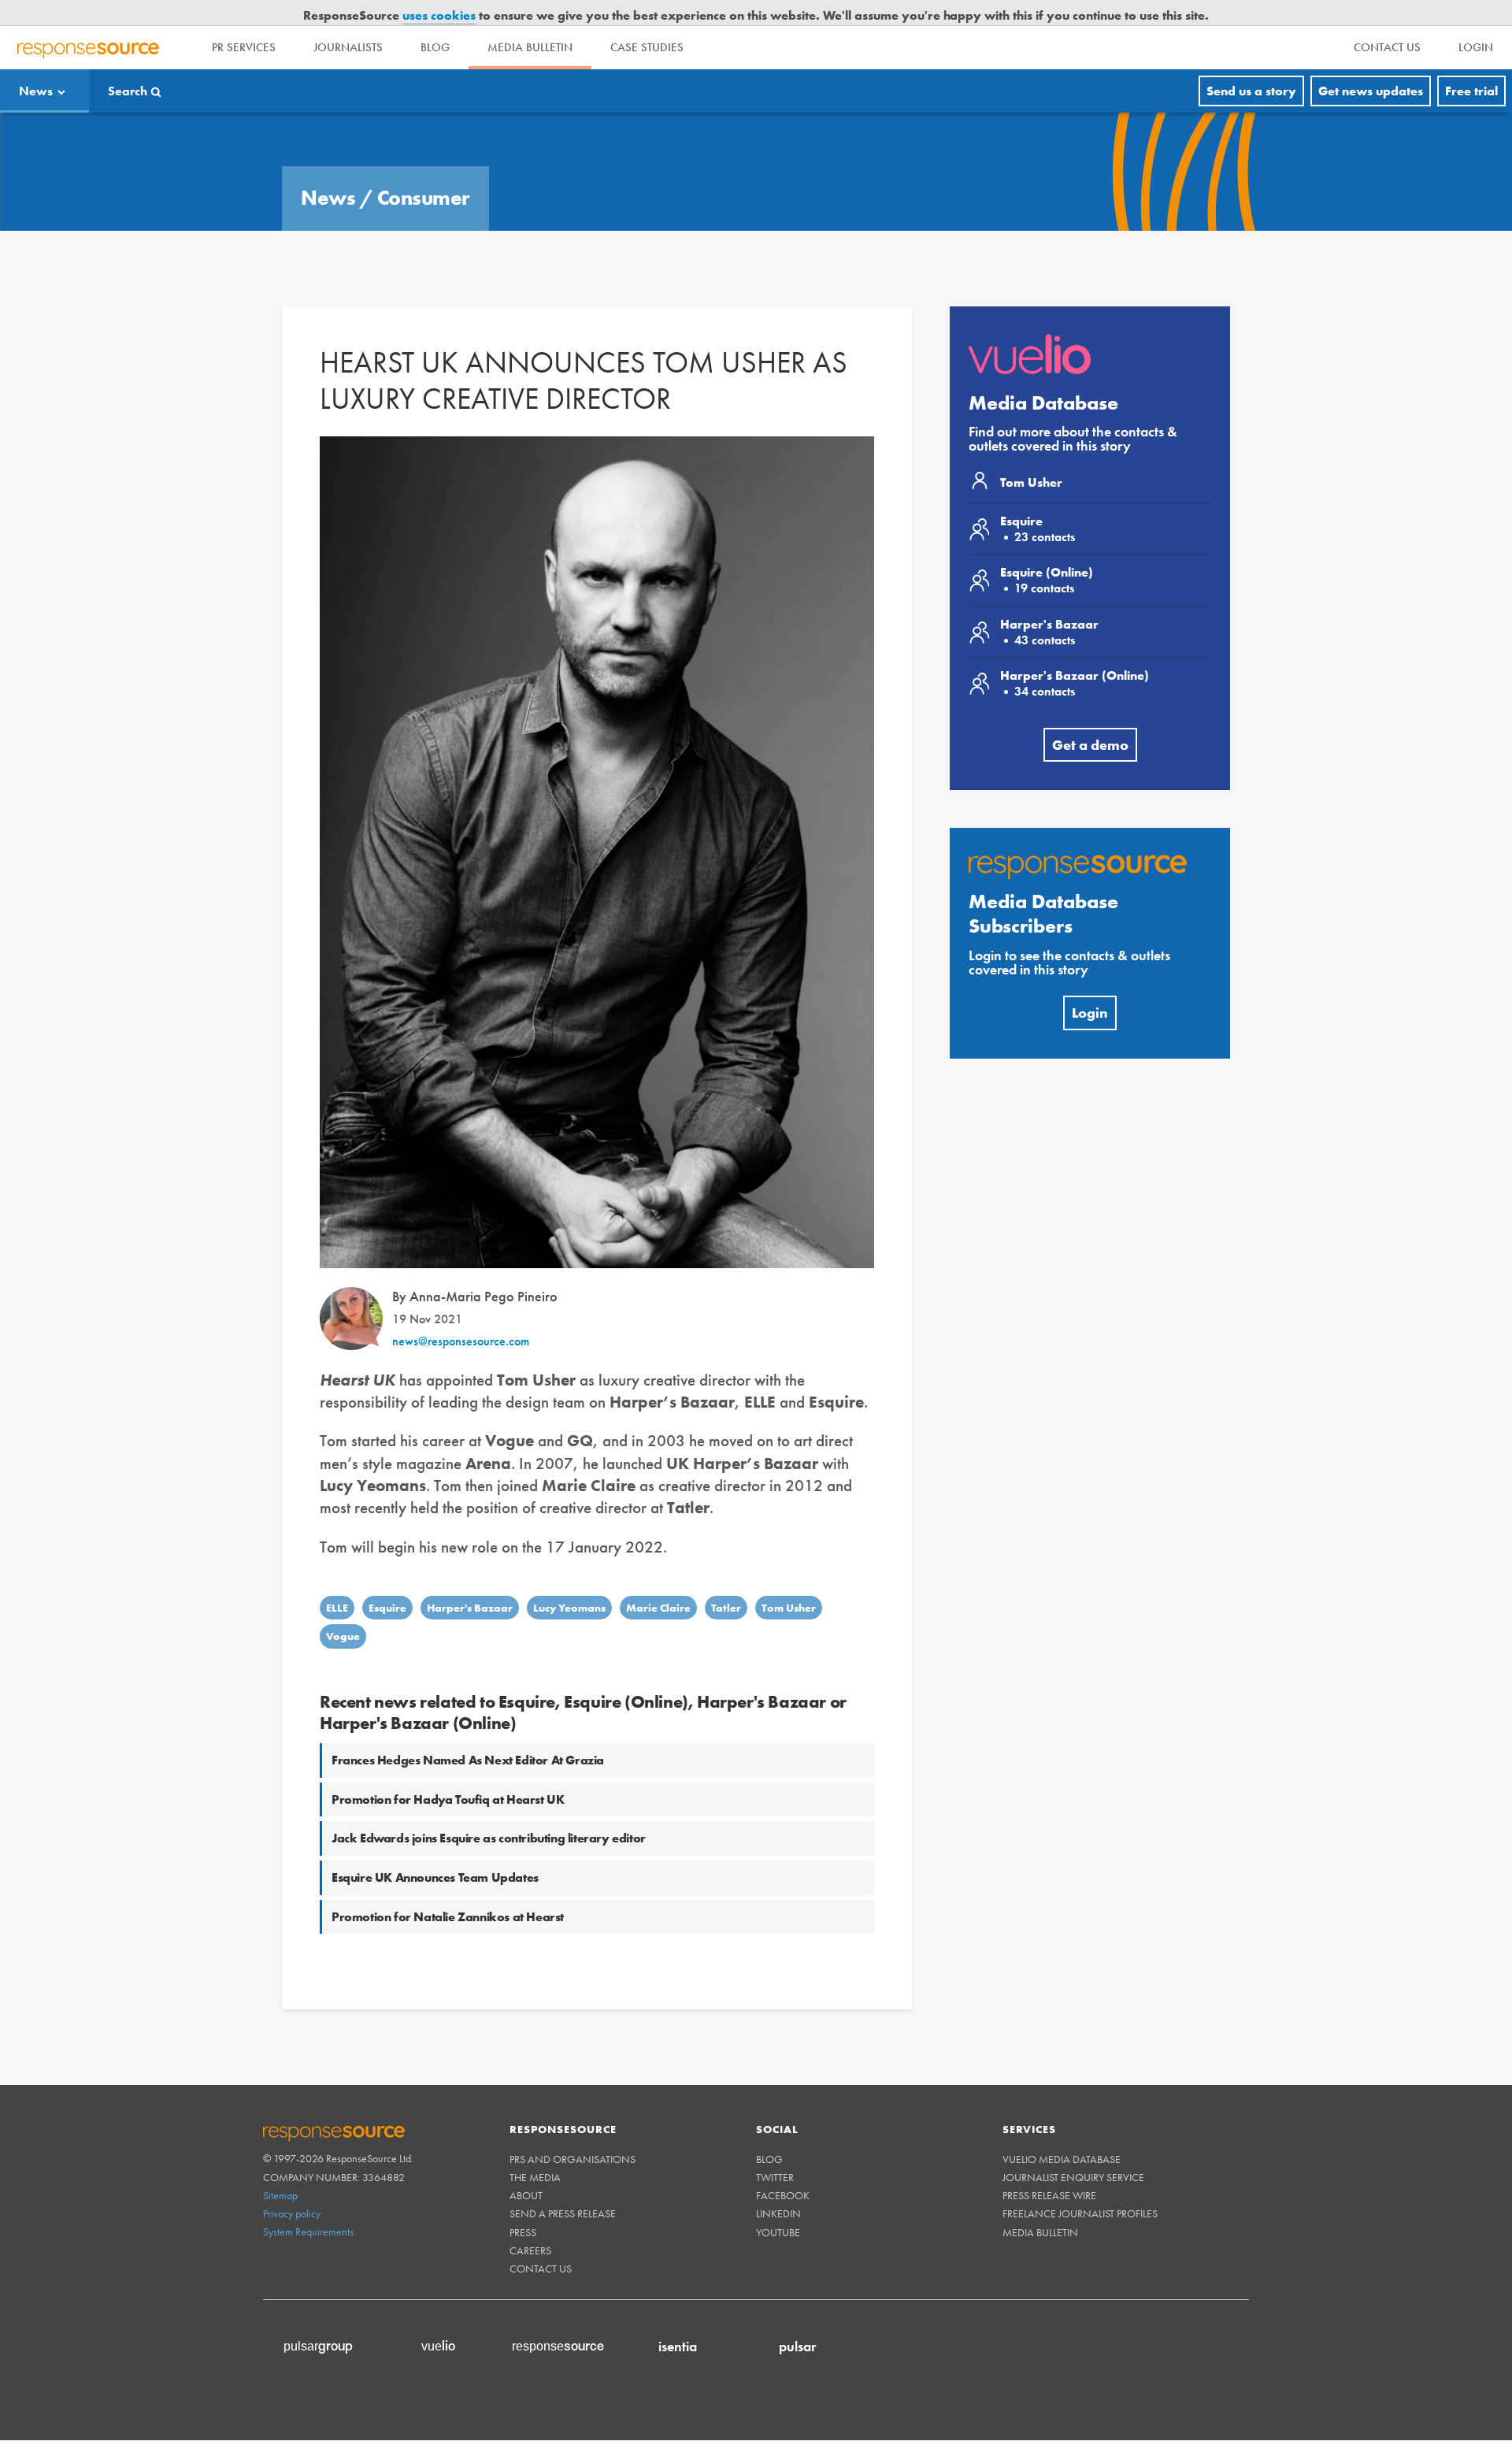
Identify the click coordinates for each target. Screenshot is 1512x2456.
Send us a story (1251, 65)
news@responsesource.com (461, 1315)
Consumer (424, 172)
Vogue (343, 1611)
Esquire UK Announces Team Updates (435, 1851)
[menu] (1387, 22)
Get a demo (1090, 719)
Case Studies (647, 22)
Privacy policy (292, 2187)
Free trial (1471, 65)
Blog (435, 22)
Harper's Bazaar (470, 1582)
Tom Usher (789, 1582)
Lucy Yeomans (569, 1582)
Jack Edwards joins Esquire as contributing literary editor (489, 1813)
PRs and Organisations (573, 2133)
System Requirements (308, 2206)
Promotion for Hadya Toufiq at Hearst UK (448, 1773)
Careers (530, 2224)
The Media (535, 2151)
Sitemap (280, 2169)
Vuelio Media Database (1062, 2133)
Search (128, 65)
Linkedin (778, 2188)
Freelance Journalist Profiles (1080, 2188)
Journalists (348, 22)
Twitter (775, 2151)
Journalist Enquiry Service (1073, 2151)
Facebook (783, 2169)
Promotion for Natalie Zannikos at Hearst (448, 1891)
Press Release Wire (1049, 2169)
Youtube (778, 2206)
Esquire (387, 1582)
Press (523, 2206)
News (36, 65)
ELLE (337, 1582)
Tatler (726, 1582)
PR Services (244, 22)
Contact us (541, 2243)
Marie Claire (658, 1582)
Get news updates (1371, 65)
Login (1090, 987)
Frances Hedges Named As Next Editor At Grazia (468, 1734)
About (526, 2169)
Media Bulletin (530, 22)
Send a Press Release (563, 2188)
